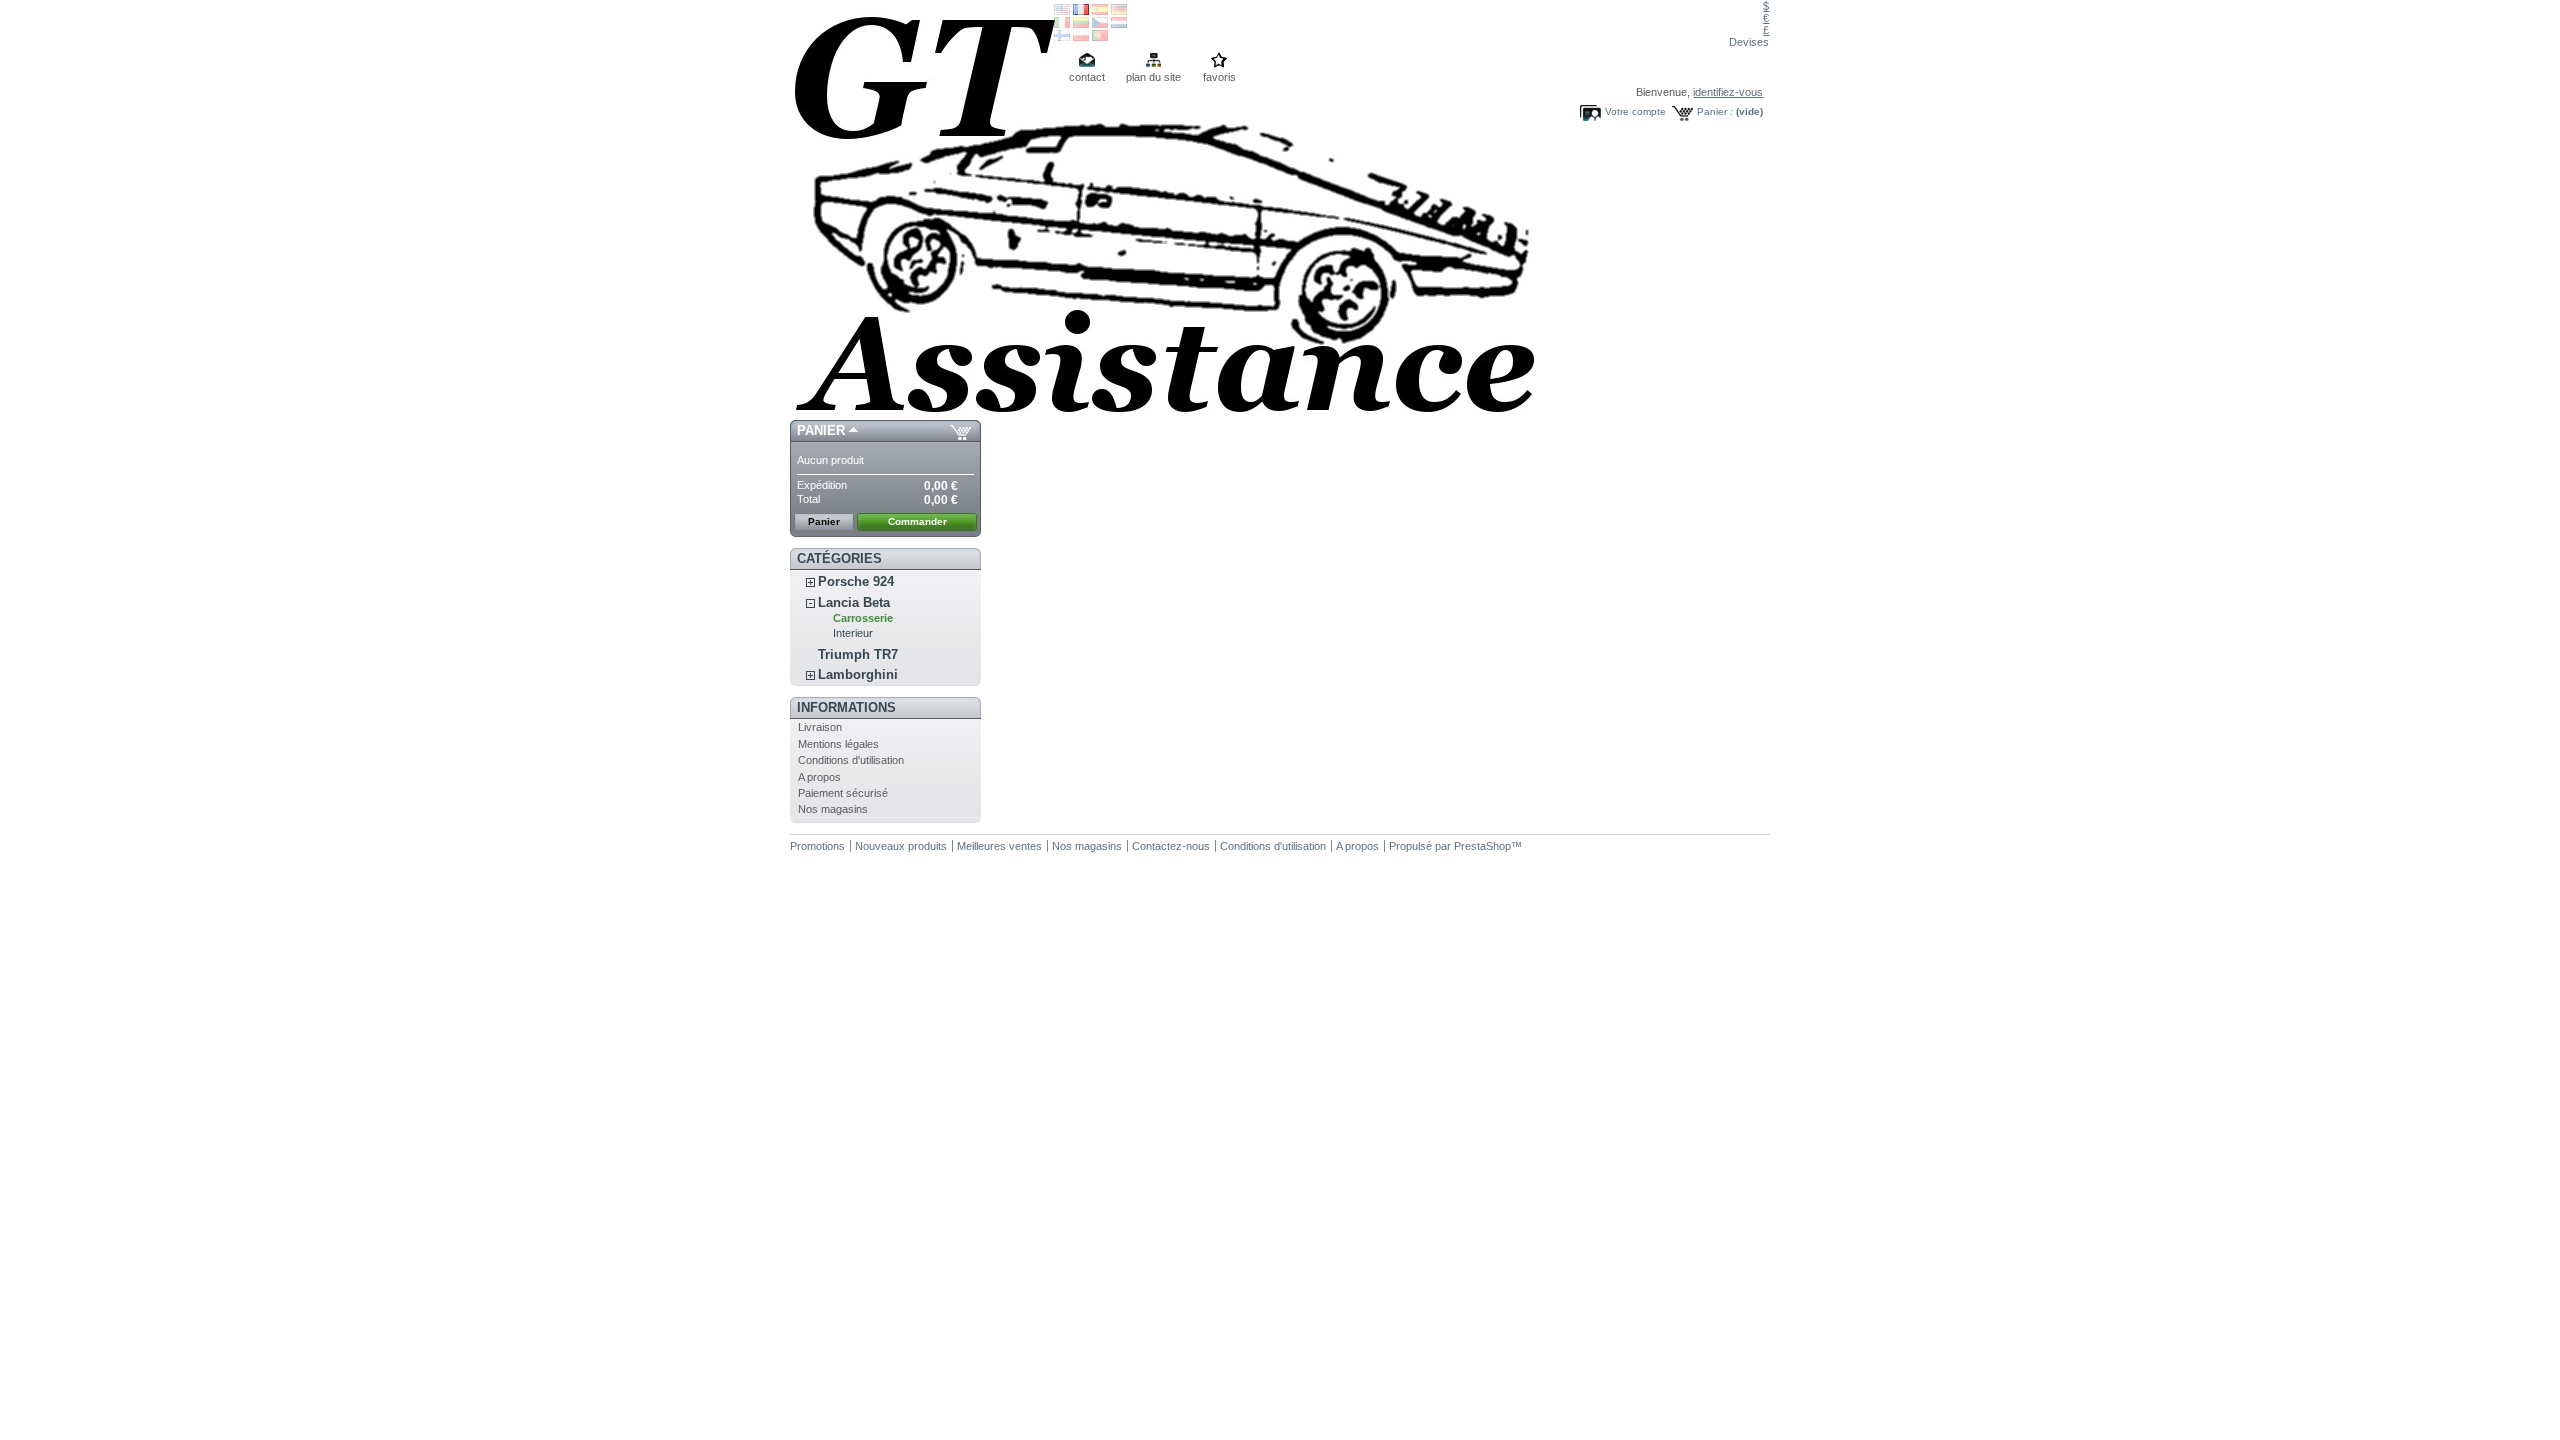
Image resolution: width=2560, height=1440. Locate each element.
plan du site (1153, 77)
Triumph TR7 (858, 654)
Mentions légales (838, 744)
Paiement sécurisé (843, 793)
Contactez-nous (1171, 846)
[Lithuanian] (1081, 24)
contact (1087, 77)
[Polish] (1081, 37)
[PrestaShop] (922, 210)
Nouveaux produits (901, 846)
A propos (819, 777)
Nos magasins (833, 809)
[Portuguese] (1100, 37)
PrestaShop (1482, 846)
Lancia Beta (854, 602)
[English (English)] (1062, 11)
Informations (846, 707)
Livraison (820, 727)
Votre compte (1635, 111)
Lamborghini (858, 674)
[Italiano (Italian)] (1062, 24)
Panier (821, 430)
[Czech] (1100, 24)
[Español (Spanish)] (1100, 11)
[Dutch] (1119, 24)
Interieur (853, 633)
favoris (1219, 77)
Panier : (1715, 111)
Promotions (817, 846)
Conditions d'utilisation (851, 760)
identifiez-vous (1728, 92)
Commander (917, 521)
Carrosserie (863, 618)
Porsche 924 (856, 581)
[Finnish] (1062, 37)
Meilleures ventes (999, 846)
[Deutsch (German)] (1119, 11)
